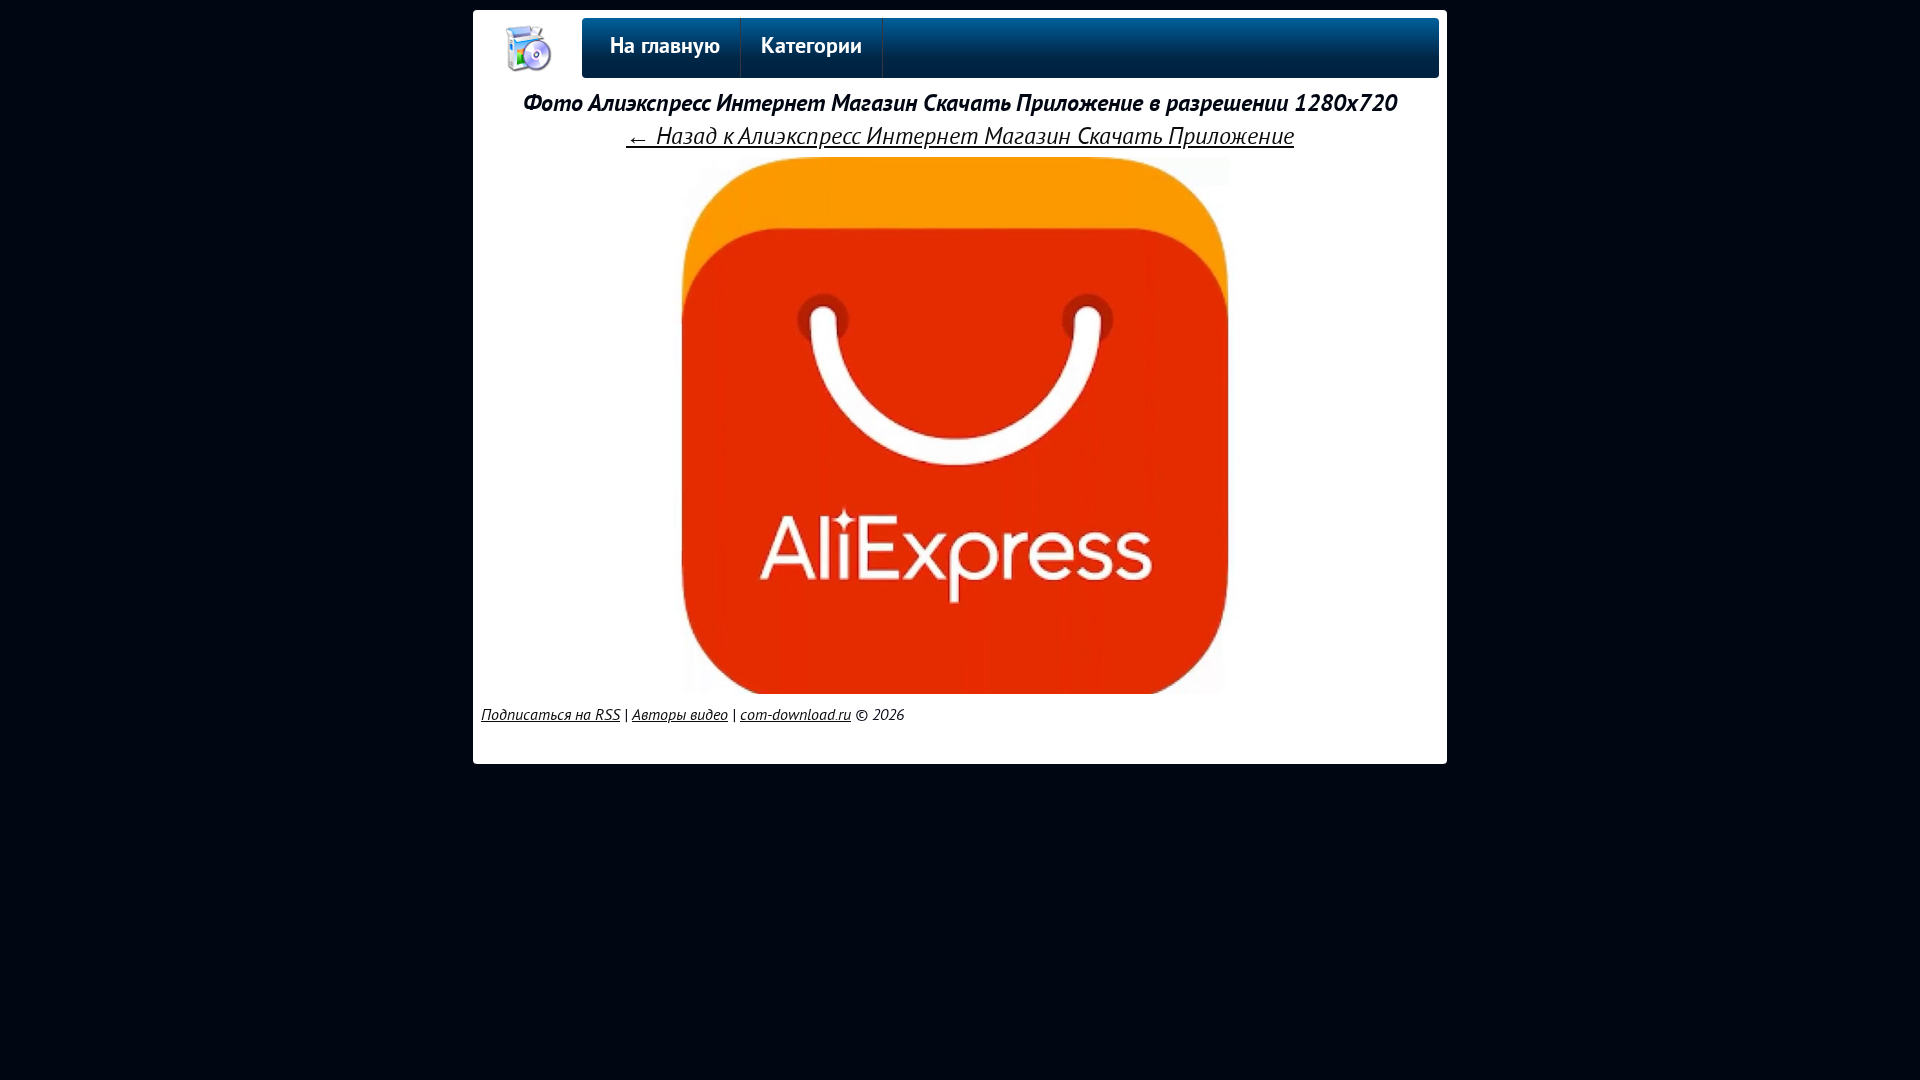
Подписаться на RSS (550, 715)
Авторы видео (680, 715)
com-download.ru (795, 715)
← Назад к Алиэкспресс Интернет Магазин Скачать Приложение (960, 136)
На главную (665, 47)
